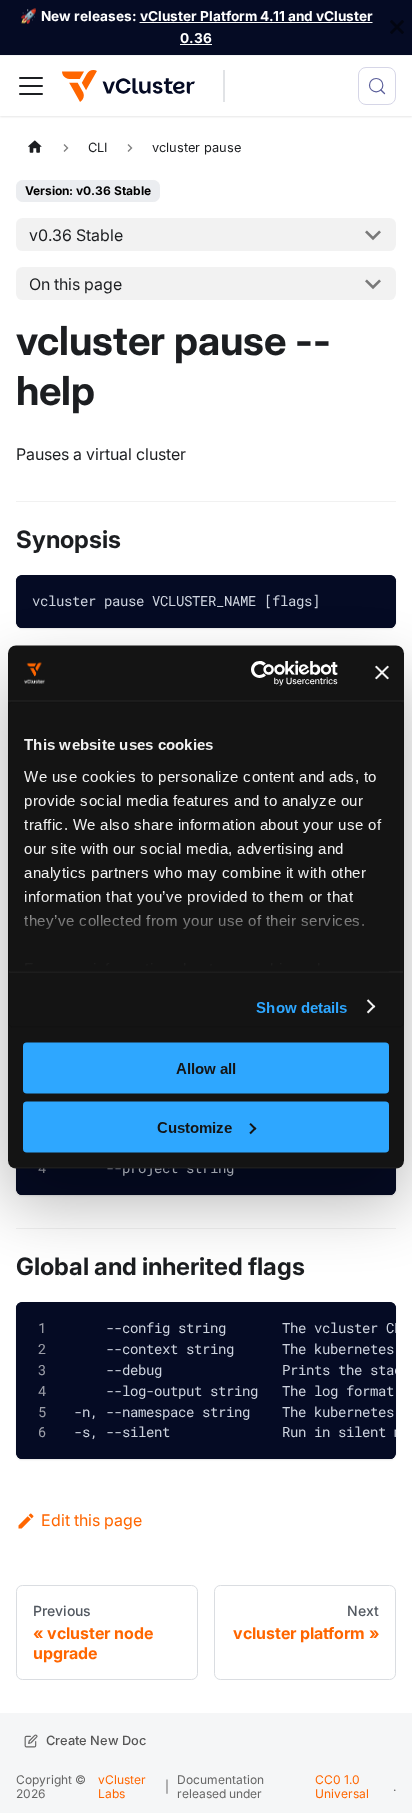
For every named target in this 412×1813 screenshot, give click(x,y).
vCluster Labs (122, 1786)
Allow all (206, 1068)
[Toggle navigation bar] (31, 86)
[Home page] (35, 147)
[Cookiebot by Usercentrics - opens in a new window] (255, 673)
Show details (301, 1006)
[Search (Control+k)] (377, 86)
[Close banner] (382, 673)
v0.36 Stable (76, 235)
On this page (75, 284)
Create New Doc (96, 1740)
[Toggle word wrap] (321, 1329)
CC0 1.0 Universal (342, 1786)
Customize (194, 1126)
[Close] (397, 27)
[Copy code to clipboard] (366, 604)
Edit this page (91, 1520)
